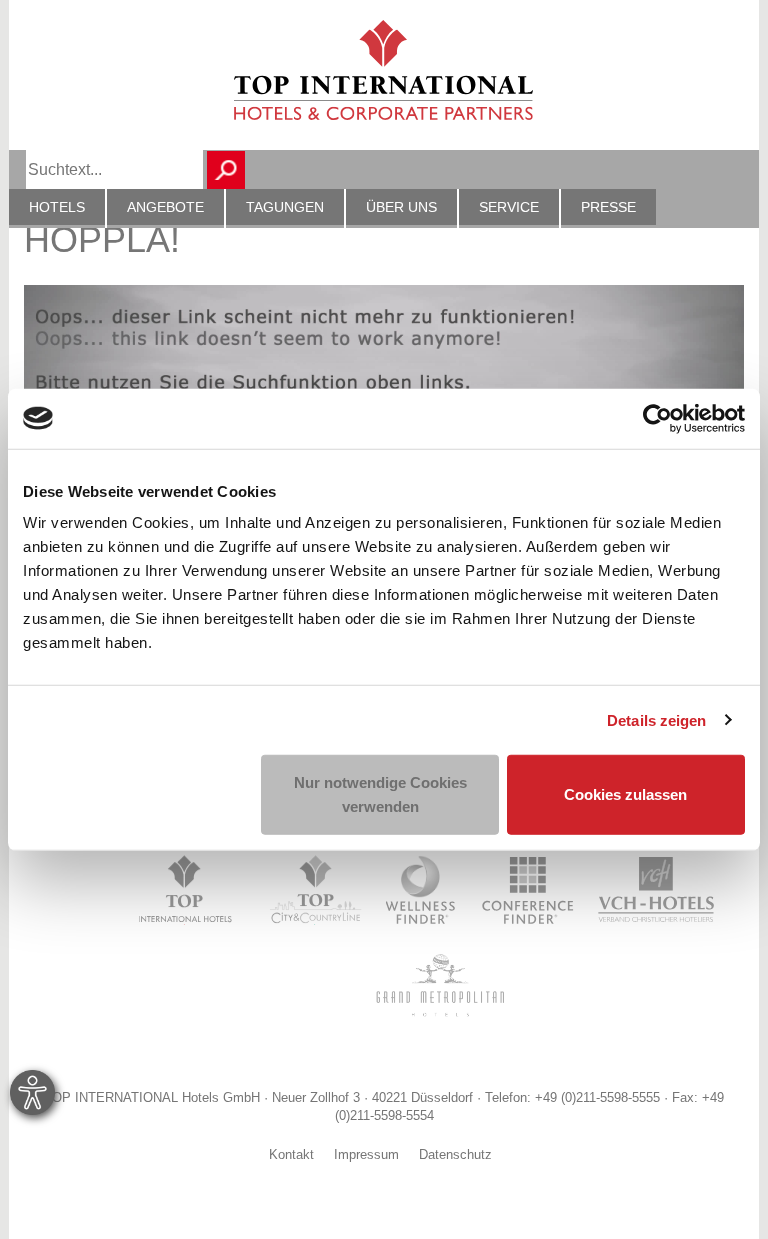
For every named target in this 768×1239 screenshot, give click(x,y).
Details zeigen (656, 719)
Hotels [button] (57, 207)
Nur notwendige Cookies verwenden (380, 794)
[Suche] (226, 170)
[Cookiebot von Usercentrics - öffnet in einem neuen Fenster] (657, 418)
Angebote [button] (165, 207)
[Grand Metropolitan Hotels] (436, 985)
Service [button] (509, 207)
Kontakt (291, 1156)
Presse (608, 207)
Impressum (366, 1156)
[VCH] (656, 890)
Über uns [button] (401, 207)
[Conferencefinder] (528, 890)
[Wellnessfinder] (422, 890)
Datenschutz (455, 1156)
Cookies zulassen (625, 794)
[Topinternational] (190, 890)
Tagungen (285, 207)
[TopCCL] (314, 890)
